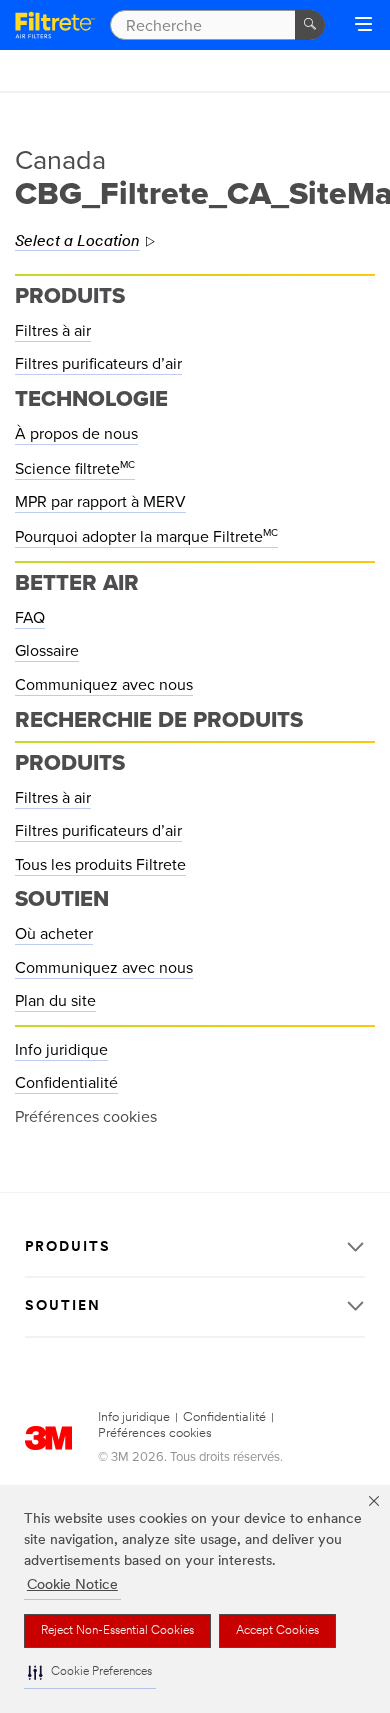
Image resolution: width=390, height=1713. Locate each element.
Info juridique (61, 1050)
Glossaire (47, 651)
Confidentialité (66, 1083)
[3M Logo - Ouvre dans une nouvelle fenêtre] (55, 25)
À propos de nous (76, 434)
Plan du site (55, 1001)
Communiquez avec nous (104, 685)
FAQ (30, 618)
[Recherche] (310, 25)
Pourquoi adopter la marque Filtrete (146, 537)
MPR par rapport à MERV (100, 502)
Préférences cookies (155, 1433)
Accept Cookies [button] (277, 1631)
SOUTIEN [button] (63, 1306)
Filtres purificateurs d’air (98, 364)
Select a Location (77, 242)
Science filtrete (75, 469)
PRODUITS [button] (68, 1247)
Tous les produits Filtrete (100, 865)
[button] (90, 1672)
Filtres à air (53, 331)
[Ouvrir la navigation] (363, 26)
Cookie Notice (72, 1585)
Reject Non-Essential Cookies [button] (117, 1631)
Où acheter (54, 934)
